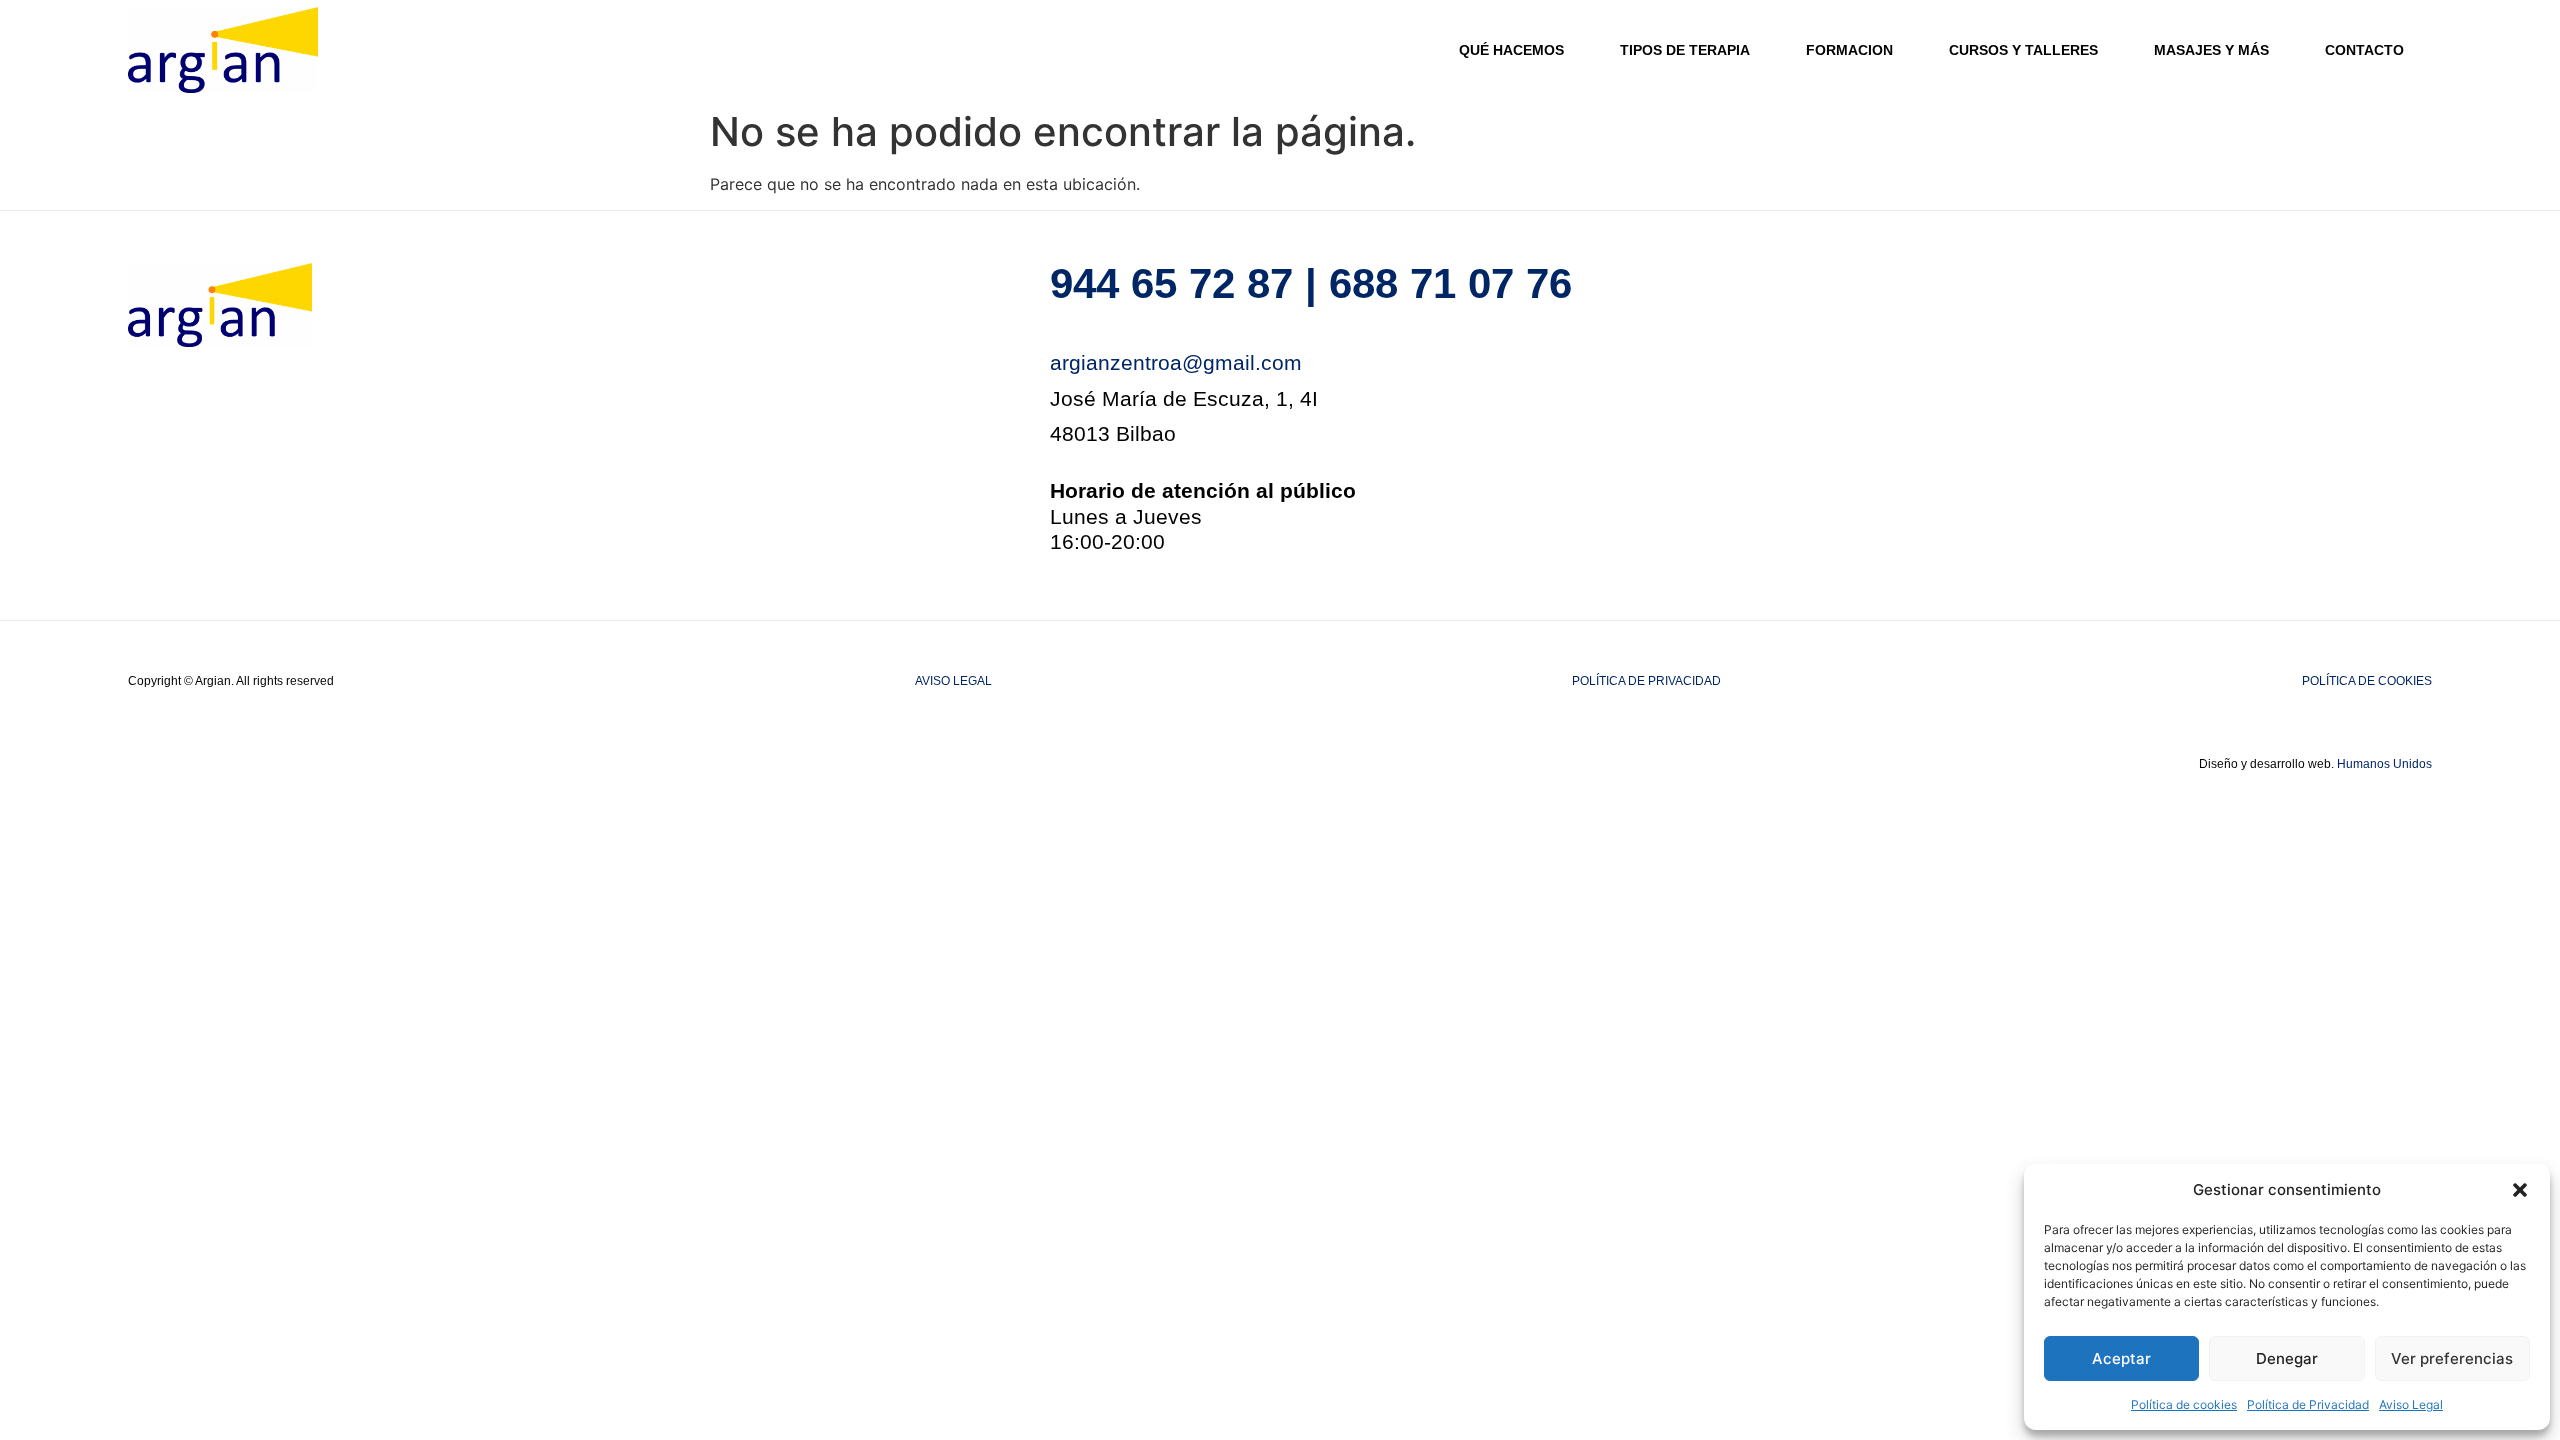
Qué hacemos (1511, 50)
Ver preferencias (2452, 1358)
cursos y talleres (2023, 50)
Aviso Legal (2411, 1404)
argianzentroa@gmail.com (1176, 362)
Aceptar (2121, 1358)
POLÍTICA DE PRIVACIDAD (1646, 681)
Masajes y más (2211, 50)
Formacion (1849, 50)
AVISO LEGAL (953, 681)
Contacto (2364, 50)
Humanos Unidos (2384, 764)
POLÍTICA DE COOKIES (2367, 681)
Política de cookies (2184, 1404)
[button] (2520, 1190)
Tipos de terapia (1685, 50)
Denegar (2287, 1358)
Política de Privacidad (2308, 1404)
